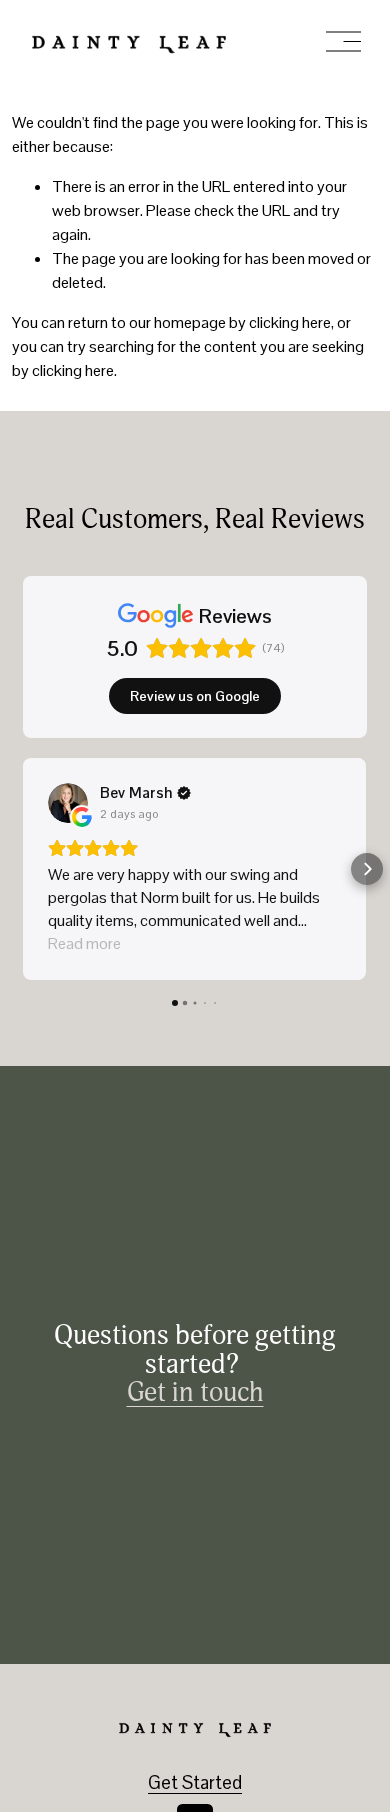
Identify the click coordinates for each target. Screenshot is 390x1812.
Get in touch (195, 1393)
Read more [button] (84, 943)
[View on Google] (68, 803)
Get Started (195, 1782)
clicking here (290, 322)
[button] (23, 869)
